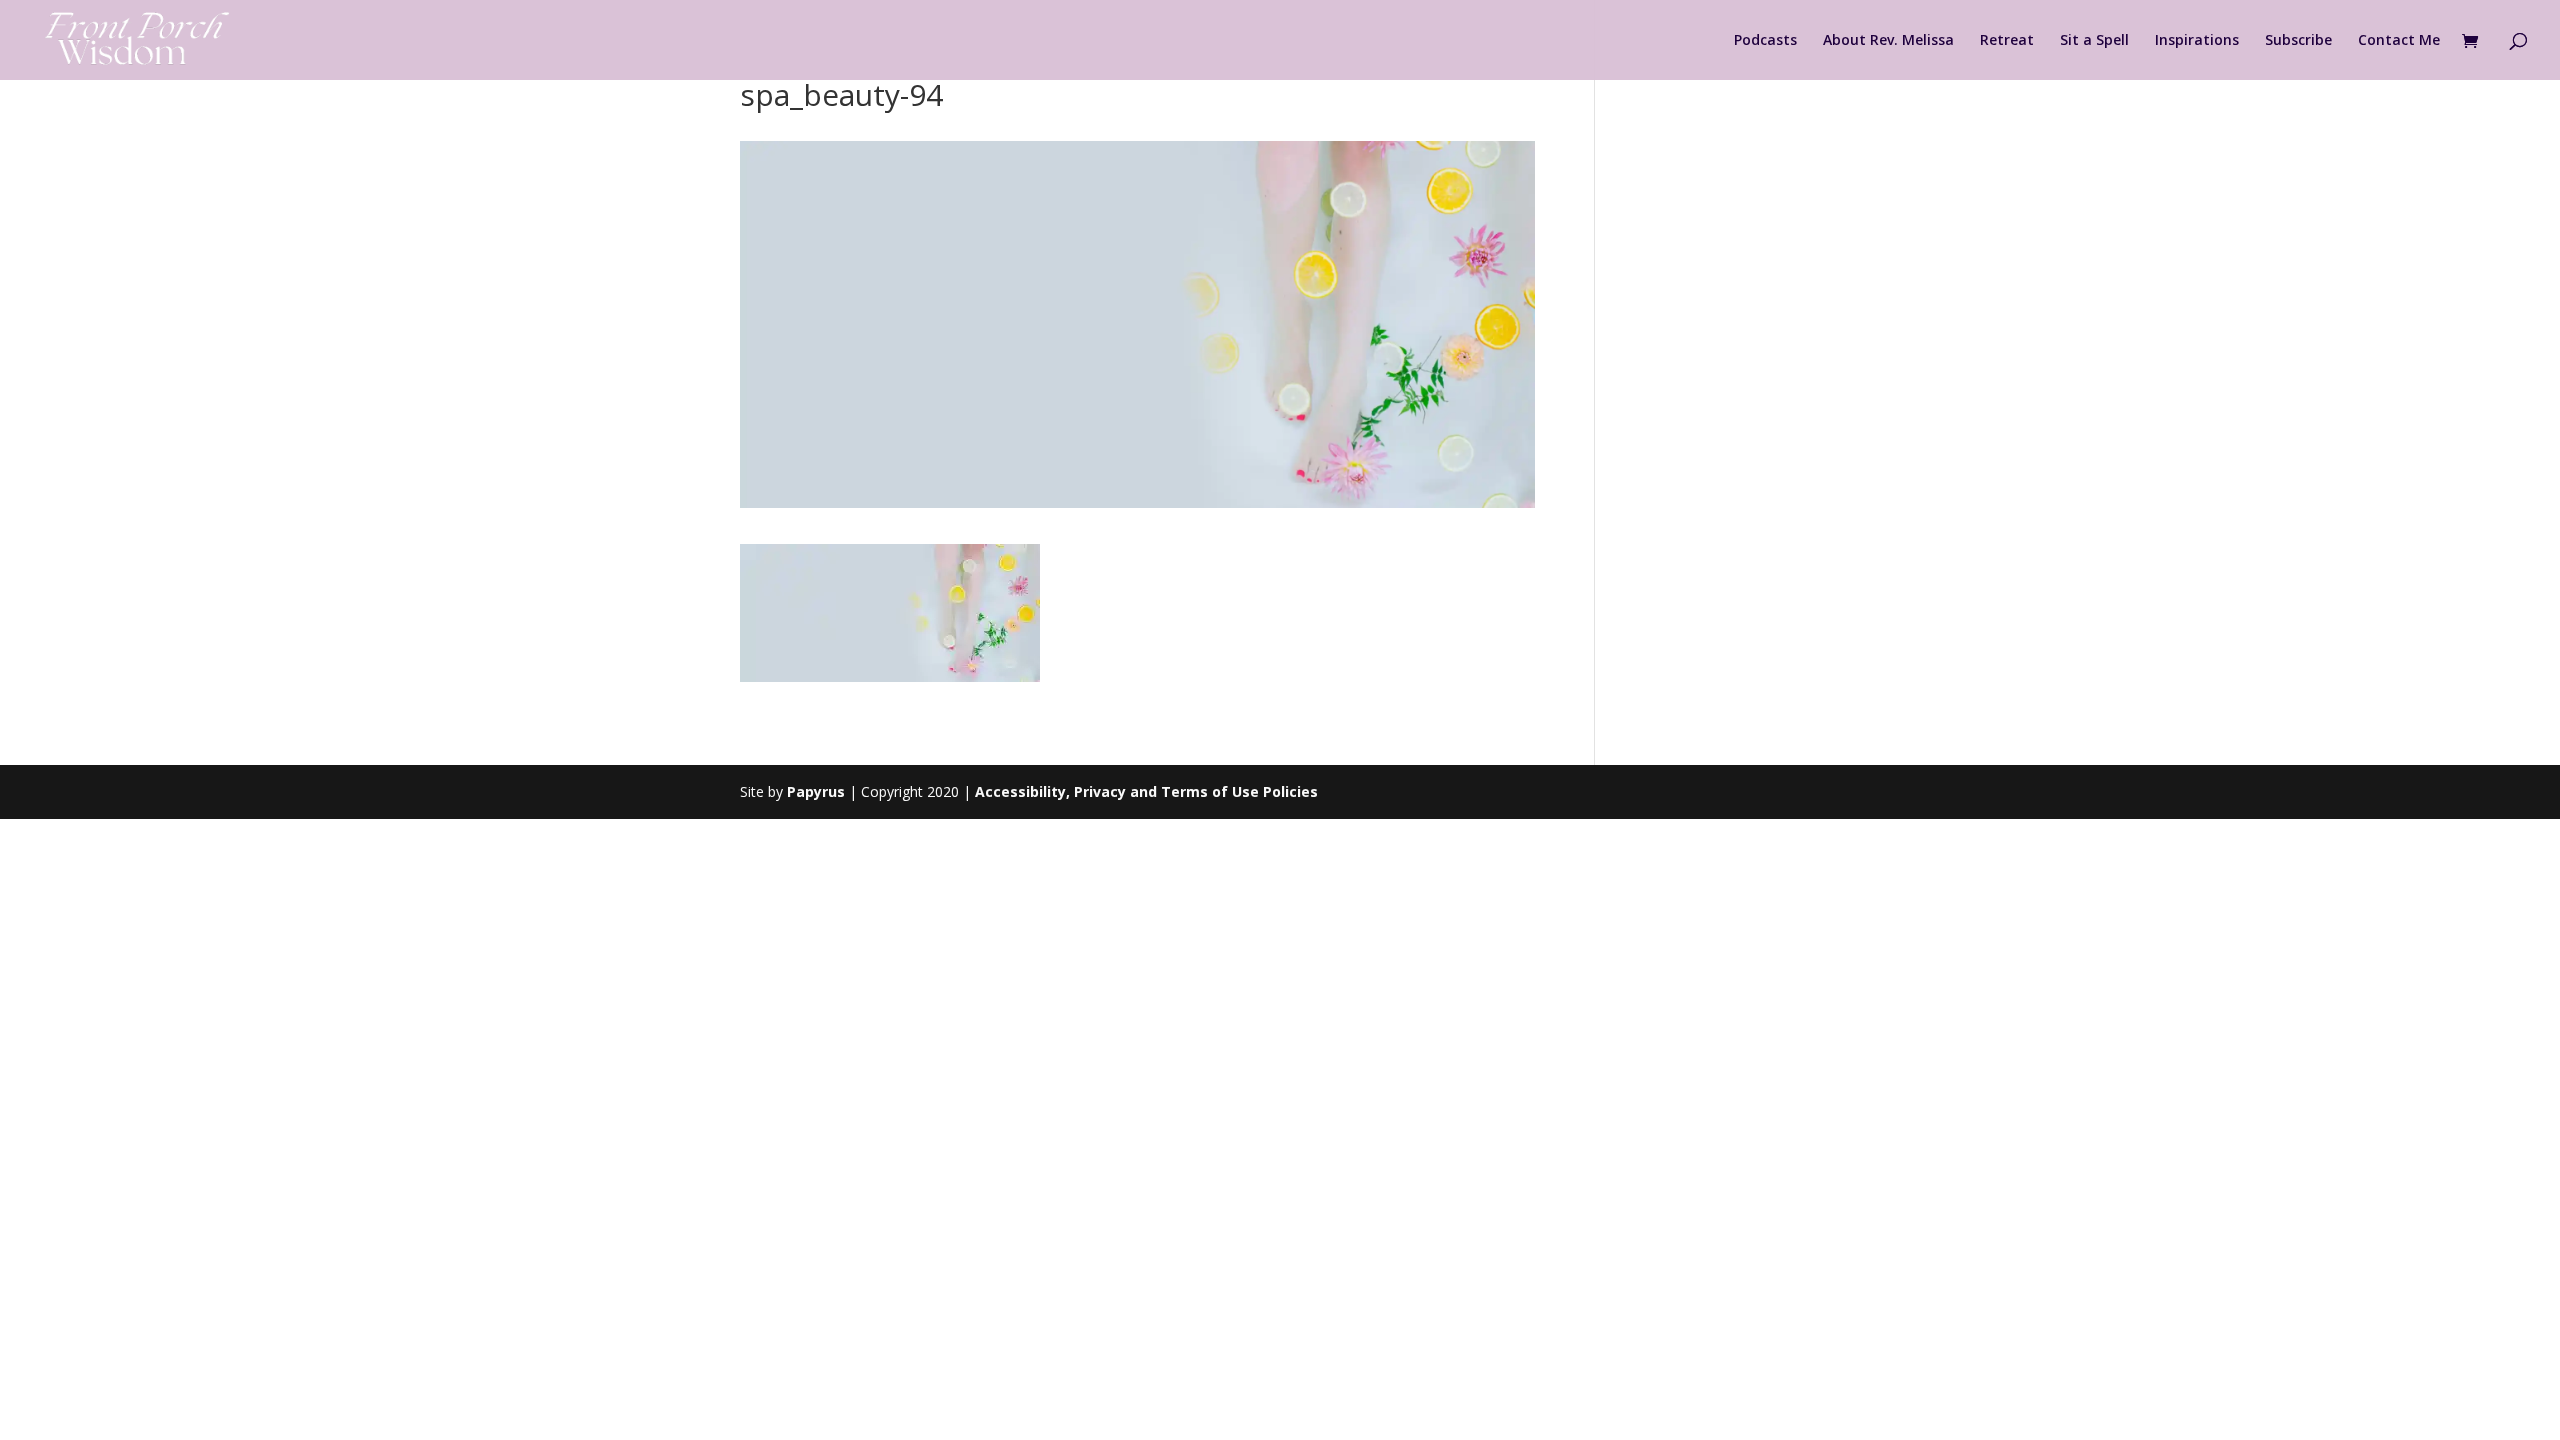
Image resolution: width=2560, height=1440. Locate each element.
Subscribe (2298, 41)
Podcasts (1765, 41)
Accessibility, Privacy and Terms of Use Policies (1146, 791)
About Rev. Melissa (1888, 41)
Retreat (2007, 41)
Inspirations (2197, 41)
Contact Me (2399, 41)
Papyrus (816, 791)
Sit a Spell (2094, 41)
